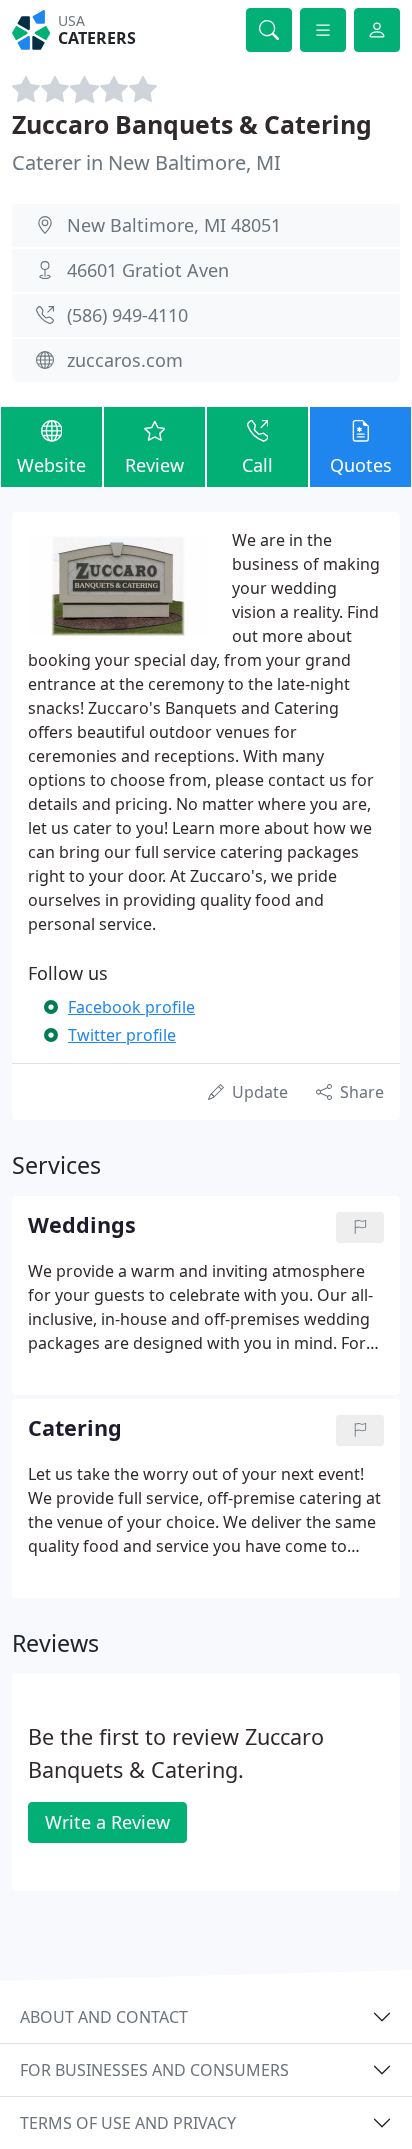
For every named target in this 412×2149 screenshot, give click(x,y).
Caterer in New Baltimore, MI (146, 162)
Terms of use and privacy (128, 2123)
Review (154, 465)
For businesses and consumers (154, 2070)
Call (257, 465)
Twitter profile (122, 1035)
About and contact (104, 2017)
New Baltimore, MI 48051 (174, 225)
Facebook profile (131, 1007)
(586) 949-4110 (127, 315)
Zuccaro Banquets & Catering (192, 124)
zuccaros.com (125, 360)
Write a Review (107, 1822)
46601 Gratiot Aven (148, 270)
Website (51, 465)
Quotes (361, 465)
